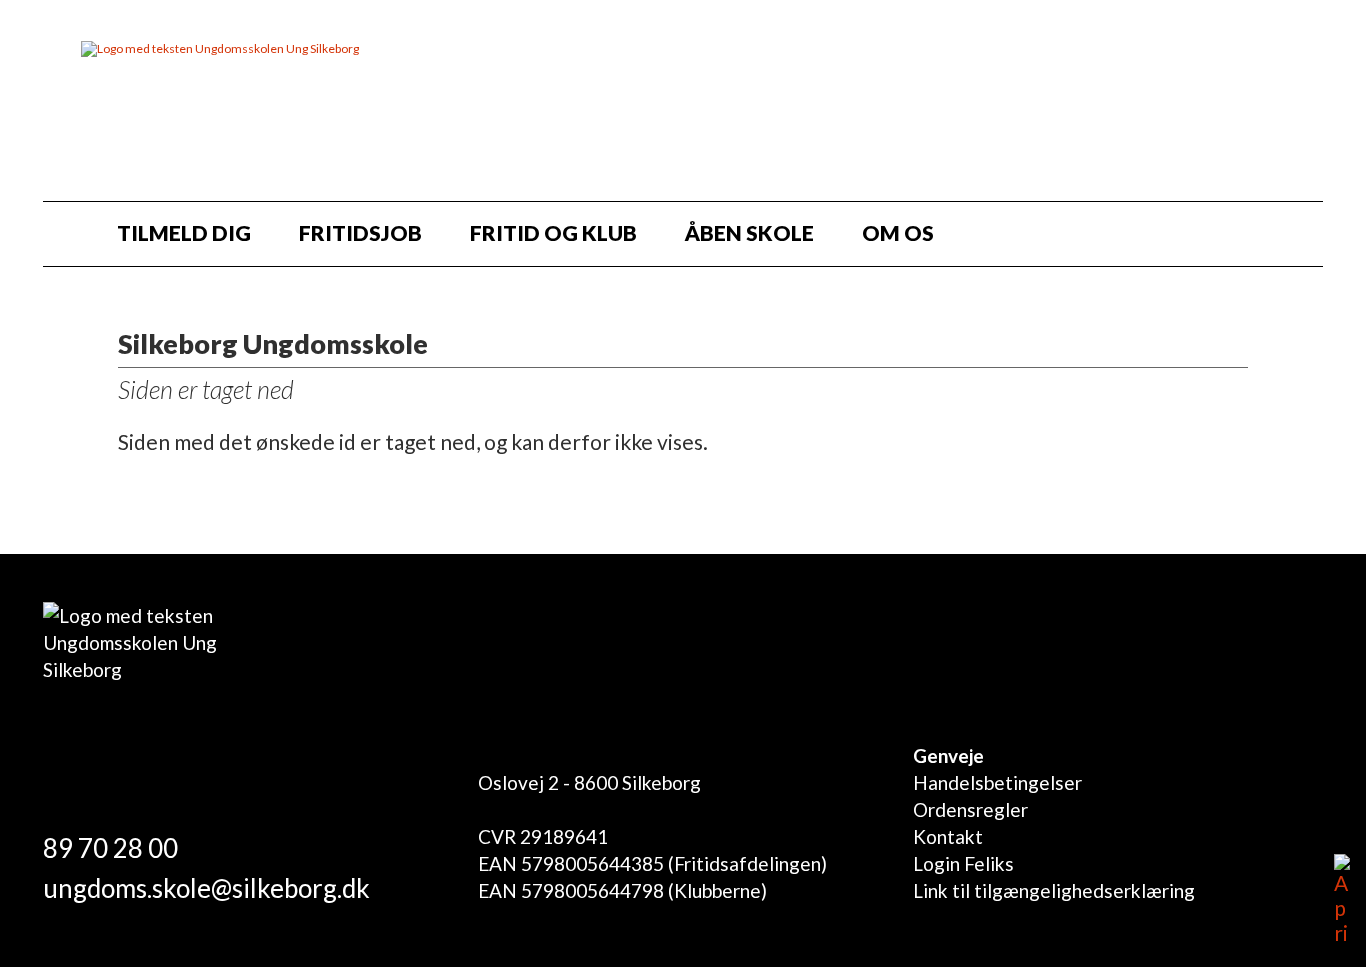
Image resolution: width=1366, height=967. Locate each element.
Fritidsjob (360, 232)
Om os (898, 232)
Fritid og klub (553, 232)
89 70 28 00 (110, 848)
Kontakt (948, 836)
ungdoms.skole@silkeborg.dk (206, 888)
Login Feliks (963, 863)
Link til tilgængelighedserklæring (1054, 890)
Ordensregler (970, 809)
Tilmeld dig (184, 232)
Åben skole (749, 232)
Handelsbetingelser (997, 782)
